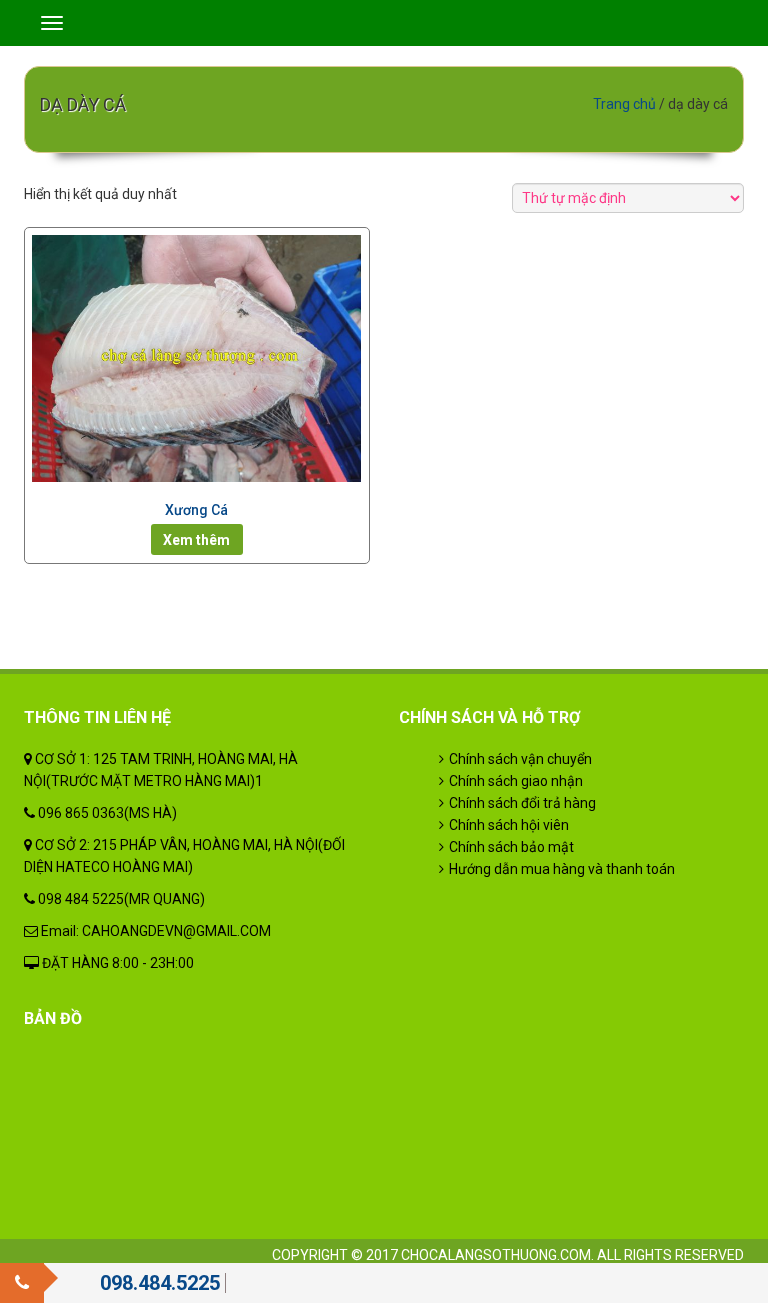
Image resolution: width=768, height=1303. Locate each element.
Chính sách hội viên (509, 825)
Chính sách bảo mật (511, 847)
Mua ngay (197, 540)
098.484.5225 (160, 1283)
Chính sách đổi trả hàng (522, 803)
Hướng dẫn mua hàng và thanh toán (562, 869)
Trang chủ (624, 104)
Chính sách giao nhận (516, 781)
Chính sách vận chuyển (520, 759)
